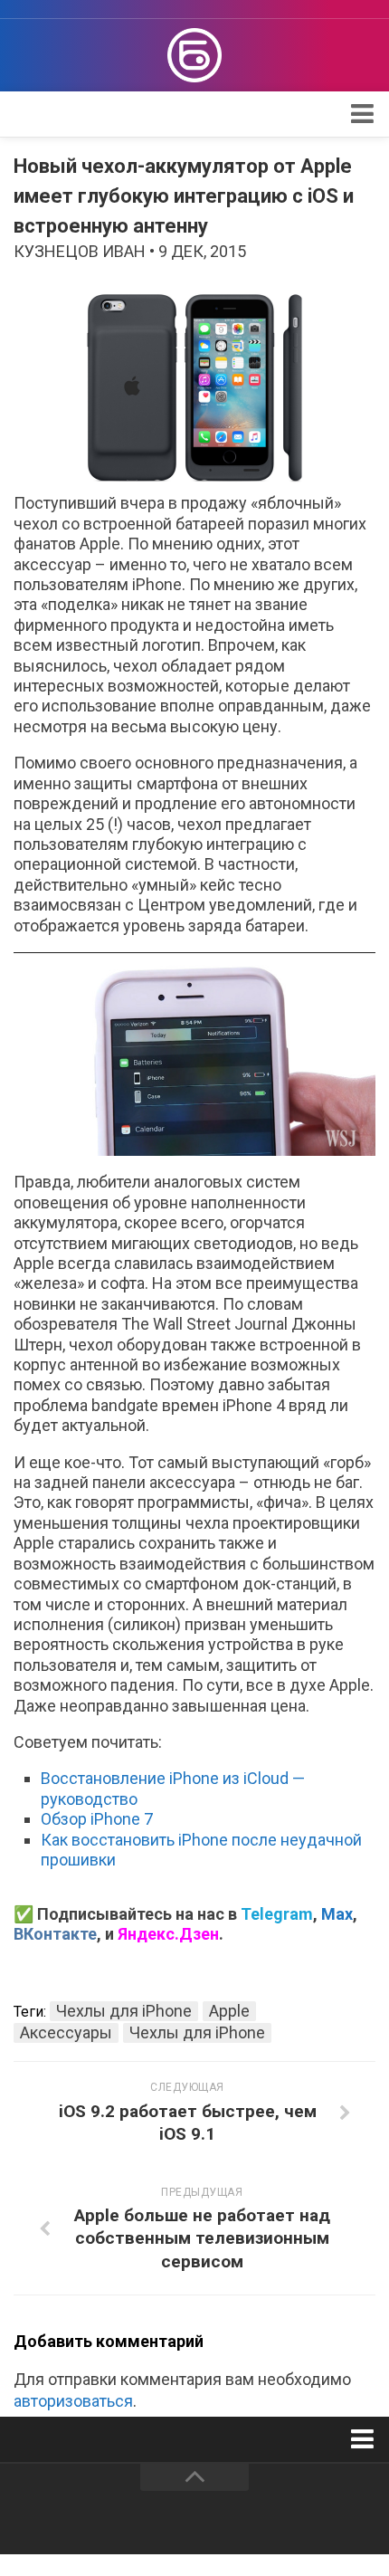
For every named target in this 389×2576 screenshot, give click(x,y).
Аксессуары (66, 2032)
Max (337, 1914)
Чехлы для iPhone (124, 2011)
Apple (229, 2011)
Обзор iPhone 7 (97, 1819)
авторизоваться (73, 2401)
